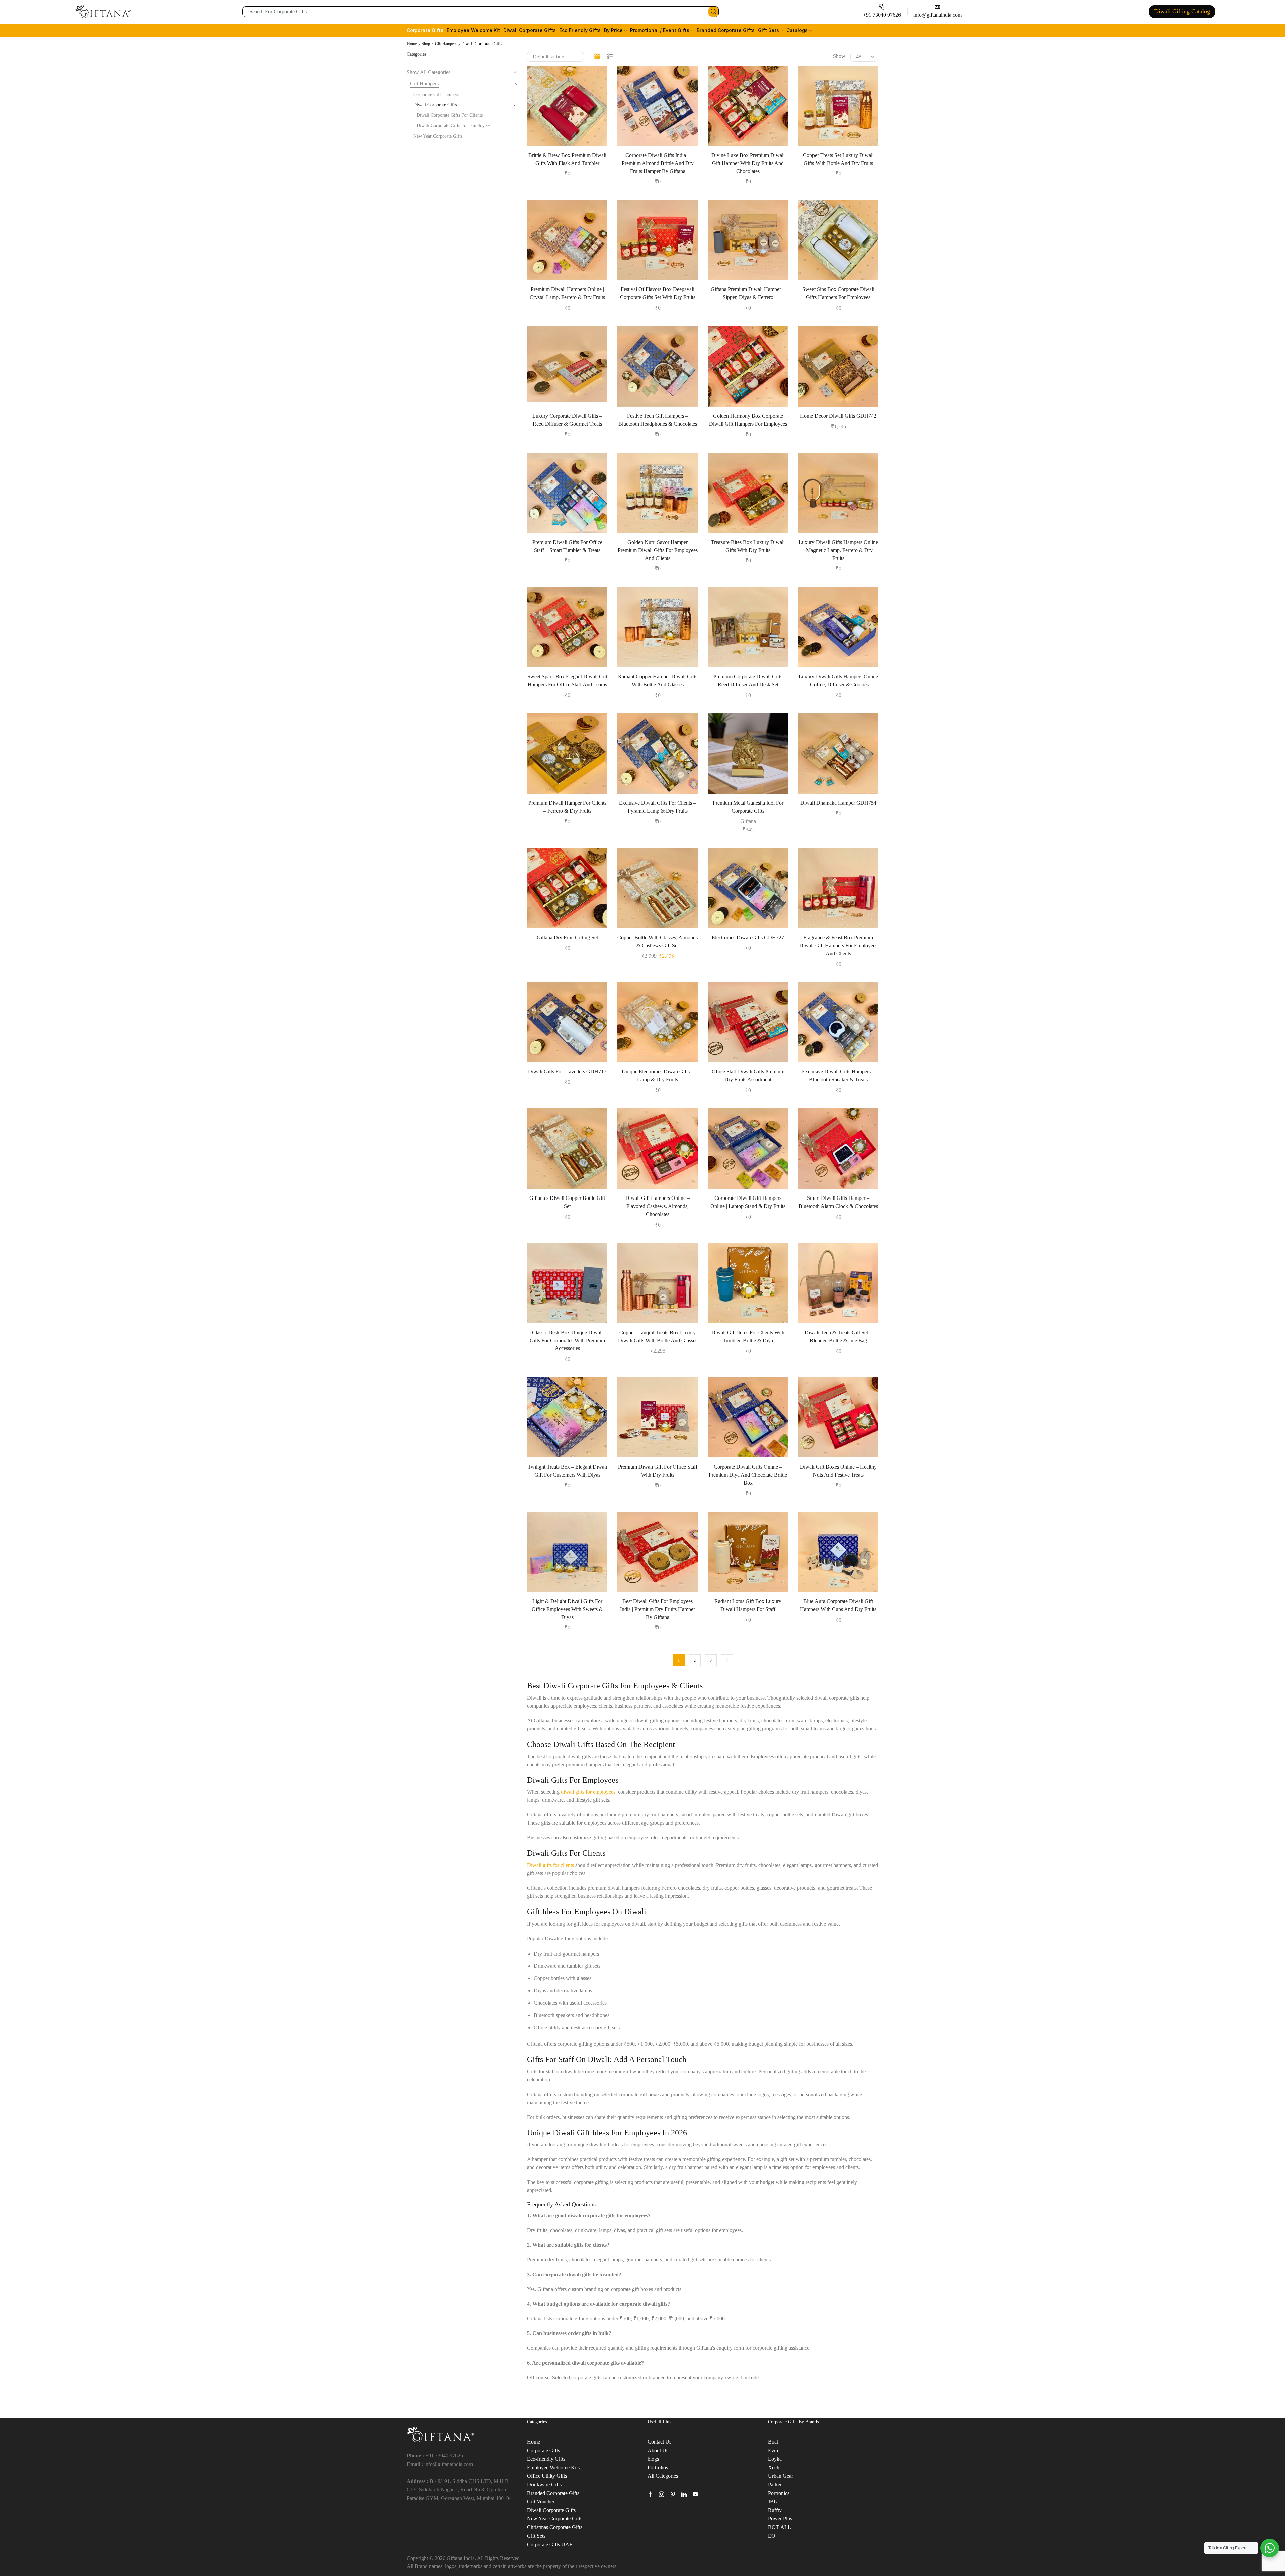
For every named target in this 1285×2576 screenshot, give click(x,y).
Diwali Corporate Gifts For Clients (450, 115)
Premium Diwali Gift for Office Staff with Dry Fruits (658, 1471)
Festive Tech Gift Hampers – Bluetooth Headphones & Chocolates (658, 420)
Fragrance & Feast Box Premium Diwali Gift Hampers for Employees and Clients (838, 945)
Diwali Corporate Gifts (530, 30)
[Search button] (713, 12)
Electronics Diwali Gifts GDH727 (748, 937)
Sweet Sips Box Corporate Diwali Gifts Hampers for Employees (838, 293)
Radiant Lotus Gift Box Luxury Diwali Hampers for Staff (748, 1605)
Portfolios (658, 2467)
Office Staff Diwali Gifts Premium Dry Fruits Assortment (748, 1076)
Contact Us (659, 2442)
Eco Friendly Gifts (580, 30)
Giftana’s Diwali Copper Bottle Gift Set (567, 1202)
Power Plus (780, 2519)
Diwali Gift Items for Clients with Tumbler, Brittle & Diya (748, 1337)
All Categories (663, 2476)
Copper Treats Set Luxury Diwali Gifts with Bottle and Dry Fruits (838, 159)
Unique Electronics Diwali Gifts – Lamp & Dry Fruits (658, 1076)
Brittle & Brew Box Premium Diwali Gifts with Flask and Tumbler (567, 159)
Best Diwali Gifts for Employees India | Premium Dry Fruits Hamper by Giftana (658, 1609)
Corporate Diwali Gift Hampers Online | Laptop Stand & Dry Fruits (748, 1202)
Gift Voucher (541, 2502)
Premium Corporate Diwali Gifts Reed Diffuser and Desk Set (748, 680)
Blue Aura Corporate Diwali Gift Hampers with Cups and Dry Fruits (838, 1605)
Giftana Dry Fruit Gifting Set (567, 937)
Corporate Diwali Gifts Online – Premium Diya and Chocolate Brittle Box (748, 1475)
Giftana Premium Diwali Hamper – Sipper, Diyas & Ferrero (748, 293)
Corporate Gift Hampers (436, 95)
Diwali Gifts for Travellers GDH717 (567, 1072)
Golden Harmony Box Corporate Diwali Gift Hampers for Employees (748, 420)
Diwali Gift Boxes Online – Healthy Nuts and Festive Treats (838, 1471)
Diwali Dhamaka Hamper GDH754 (838, 803)
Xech (774, 2467)
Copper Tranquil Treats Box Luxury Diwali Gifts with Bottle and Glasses (658, 1337)
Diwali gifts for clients (550, 1865)
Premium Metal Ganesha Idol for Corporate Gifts (748, 807)
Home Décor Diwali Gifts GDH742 (838, 416)
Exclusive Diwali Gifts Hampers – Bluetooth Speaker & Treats (838, 1076)
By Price (613, 30)
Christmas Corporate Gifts (555, 2527)
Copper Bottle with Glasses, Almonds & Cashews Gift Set (658, 941)
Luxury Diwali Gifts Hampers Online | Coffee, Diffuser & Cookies (838, 680)
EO (772, 2536)
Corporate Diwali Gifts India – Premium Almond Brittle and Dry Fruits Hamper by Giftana (658, 163)
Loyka (775, 2459)
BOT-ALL (780, 2527)
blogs (653, 2459)
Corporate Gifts (425, 30)
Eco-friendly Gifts (546, 2459)
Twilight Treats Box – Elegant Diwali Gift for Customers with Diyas (567, 1471)
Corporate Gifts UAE (550, 2544)
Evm (773, 2450)
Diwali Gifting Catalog (1182, 11)
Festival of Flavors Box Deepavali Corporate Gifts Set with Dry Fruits (658, 293)
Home (412, 44)
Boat (773, 2442)
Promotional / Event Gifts (660, 30)
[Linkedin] (684, 2494)
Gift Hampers (446, 44)
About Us (658, 2450)
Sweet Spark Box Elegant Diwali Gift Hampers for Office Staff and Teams (567, 680)
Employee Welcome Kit (473, 30)
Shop (426, 44)
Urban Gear (781, 2476)
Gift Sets (768, 30)
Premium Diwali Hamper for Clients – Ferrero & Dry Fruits (567, 807)
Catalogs (797, 30)
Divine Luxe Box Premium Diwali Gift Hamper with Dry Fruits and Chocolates (748, 163)
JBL (773, 2502)
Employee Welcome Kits (553, 2467)
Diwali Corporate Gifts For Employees (453, 126)
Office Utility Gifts (547, 2476)
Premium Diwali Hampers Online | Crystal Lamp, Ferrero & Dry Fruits (567, 293)
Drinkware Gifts (544, 2484)
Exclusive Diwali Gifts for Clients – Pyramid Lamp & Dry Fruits (658, 807)
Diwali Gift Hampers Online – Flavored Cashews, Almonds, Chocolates (658, 1206)
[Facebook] (650, 2494)
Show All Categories (429, 72)
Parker (775, 2484)
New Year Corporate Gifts (438, 136)
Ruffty (775, 2510)
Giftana (748, 821)
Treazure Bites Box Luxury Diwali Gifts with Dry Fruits (748, 546)
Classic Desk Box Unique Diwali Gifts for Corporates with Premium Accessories (567, 1341)
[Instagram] (662, 2494)
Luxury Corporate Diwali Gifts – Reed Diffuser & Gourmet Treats (567, 420)
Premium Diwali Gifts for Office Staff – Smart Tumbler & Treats (567, 546)
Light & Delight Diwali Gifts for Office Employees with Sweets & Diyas (567, 1609)
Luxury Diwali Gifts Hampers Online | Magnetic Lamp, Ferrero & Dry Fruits (838, 550)
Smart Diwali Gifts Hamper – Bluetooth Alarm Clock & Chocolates (838, 1202)
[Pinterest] (673, 2494)
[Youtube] (695, 2494)
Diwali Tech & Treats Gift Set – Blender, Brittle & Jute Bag (838, 1337)
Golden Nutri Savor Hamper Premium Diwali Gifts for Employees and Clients (658, 550)
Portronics (779, 2493)
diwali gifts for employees (588, 1792)
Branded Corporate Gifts (726, 30)
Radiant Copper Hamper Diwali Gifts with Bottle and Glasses (658, 680)
